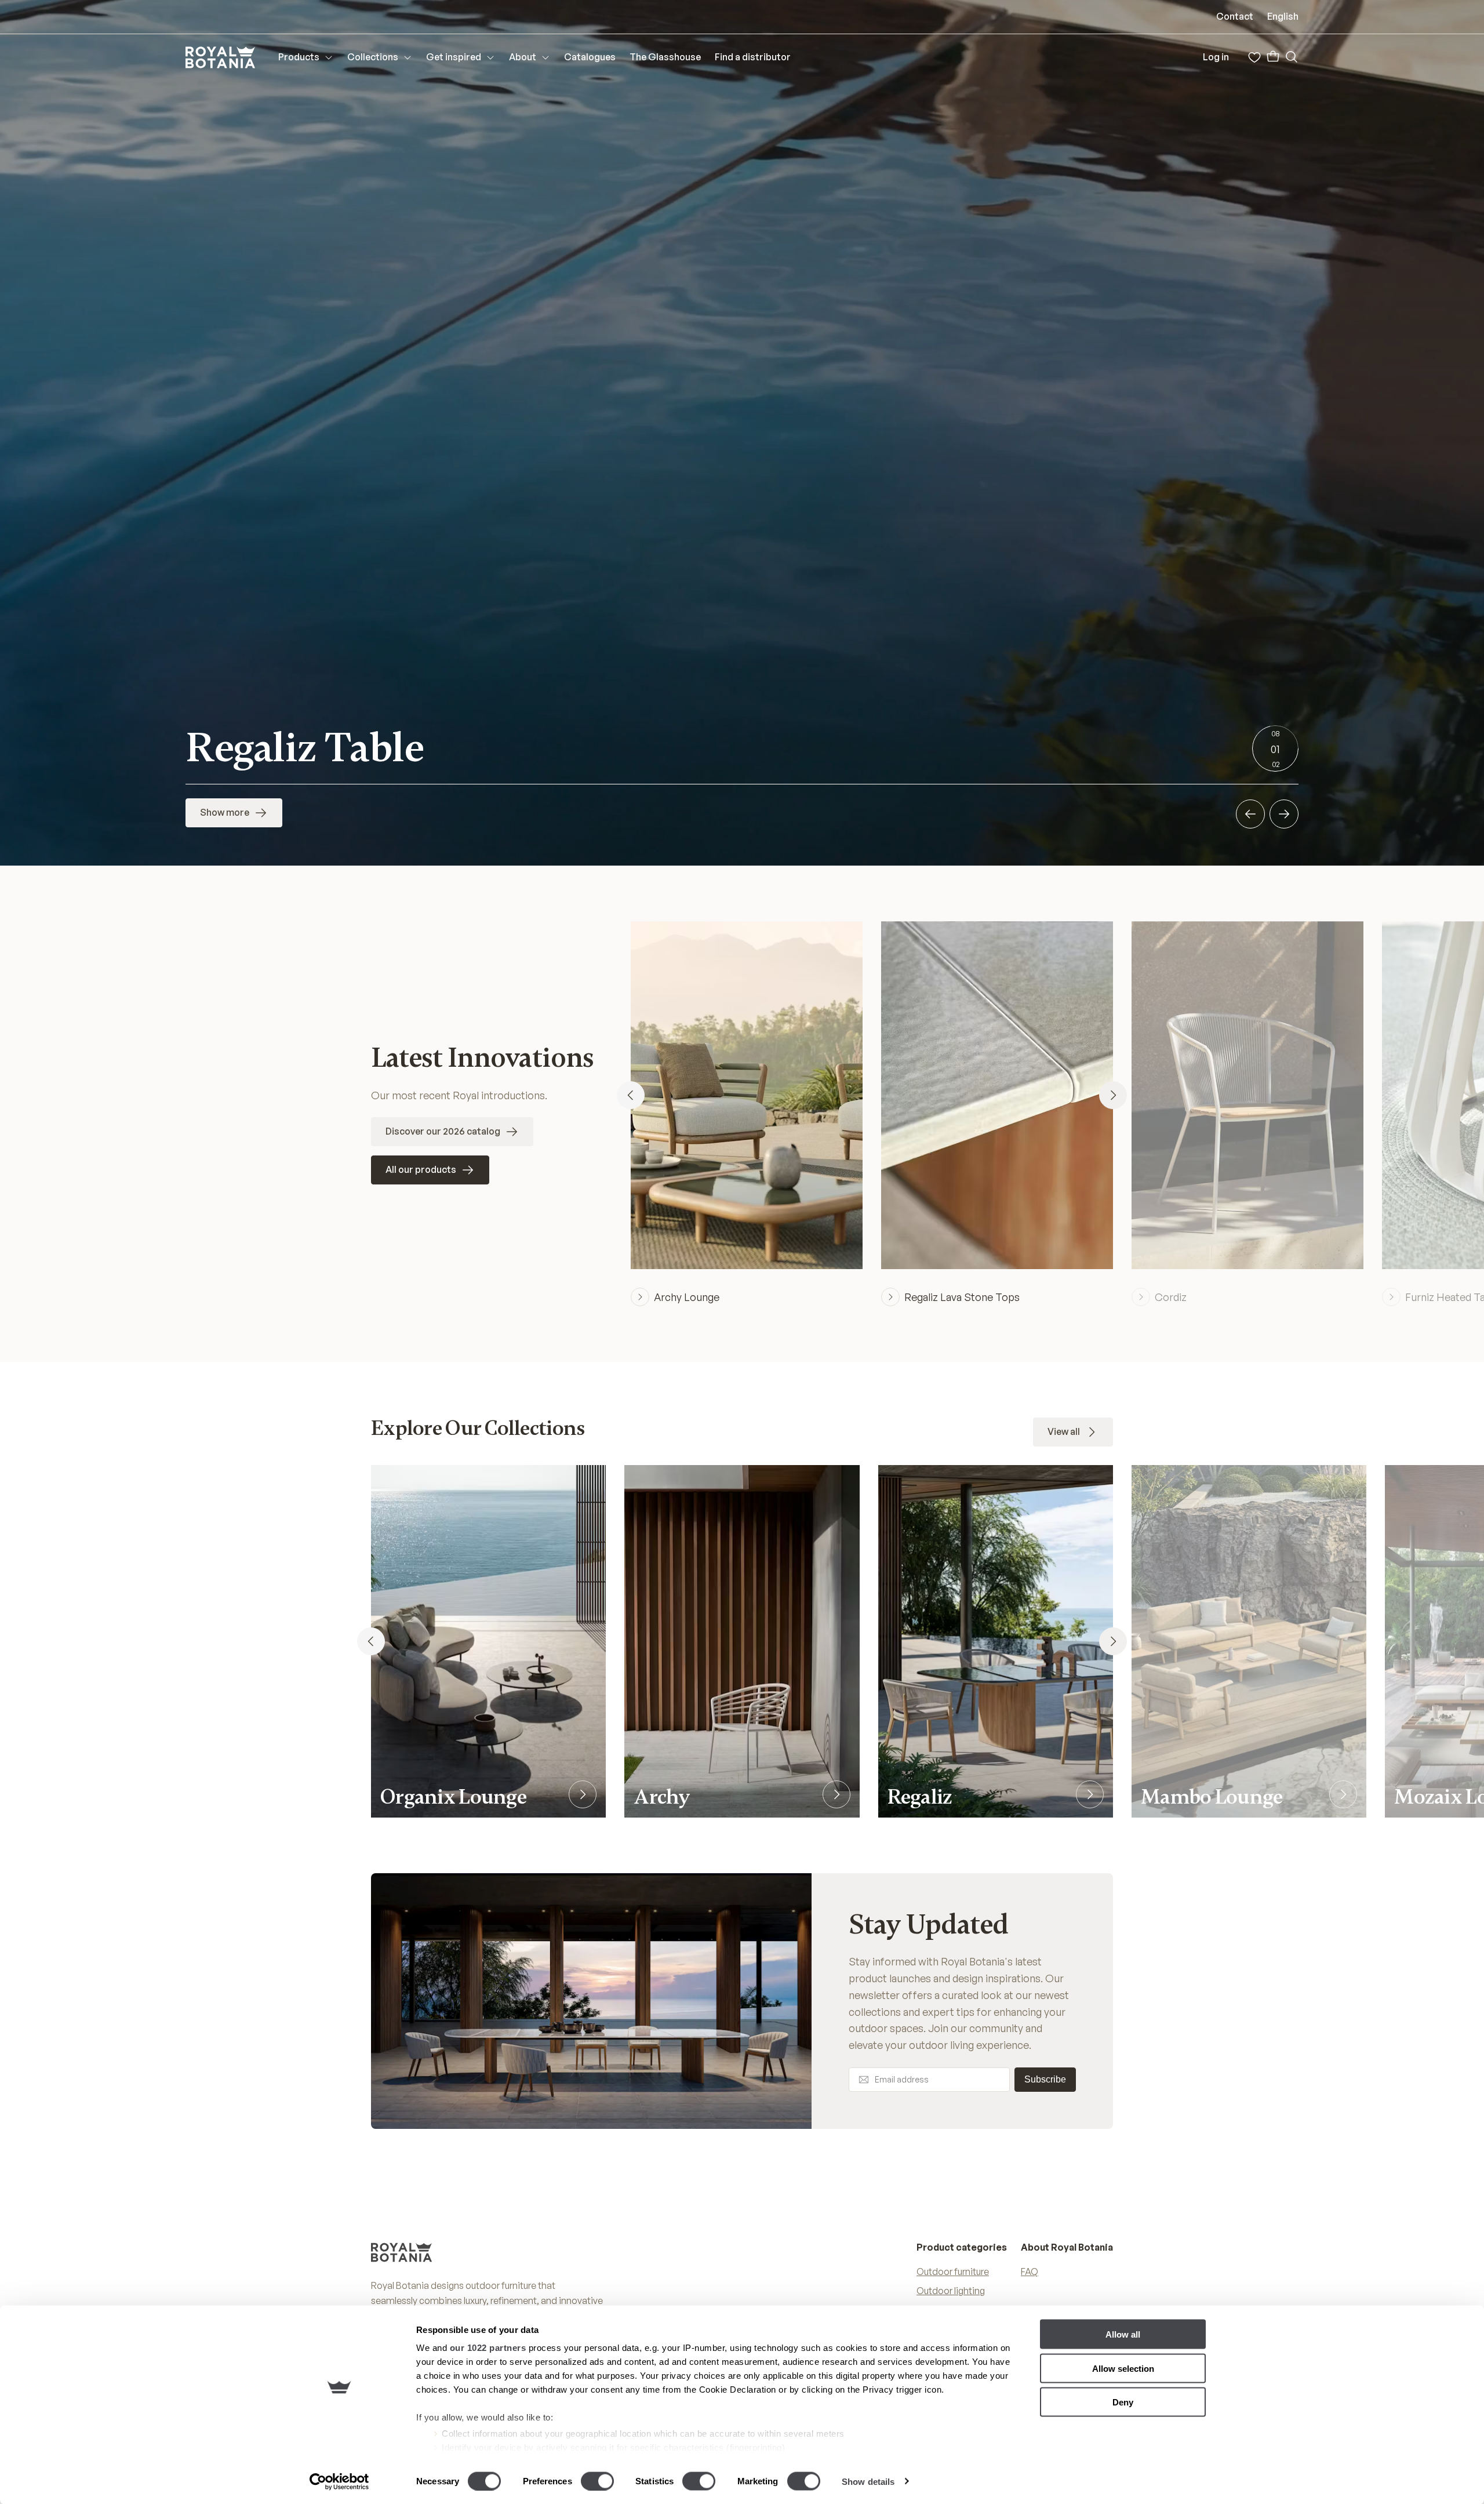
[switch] (597, 2481)
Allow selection (1123, 2368)
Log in (1216, 57)
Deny (1123, 2402)
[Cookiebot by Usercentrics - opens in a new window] (339, 2481)
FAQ (1030, 2272)
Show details (868, 2481)
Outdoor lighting (951, 2291)
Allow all (1123, 2334)
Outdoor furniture (953, 2272)
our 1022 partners (488, 2348)
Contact (1235, 16)
